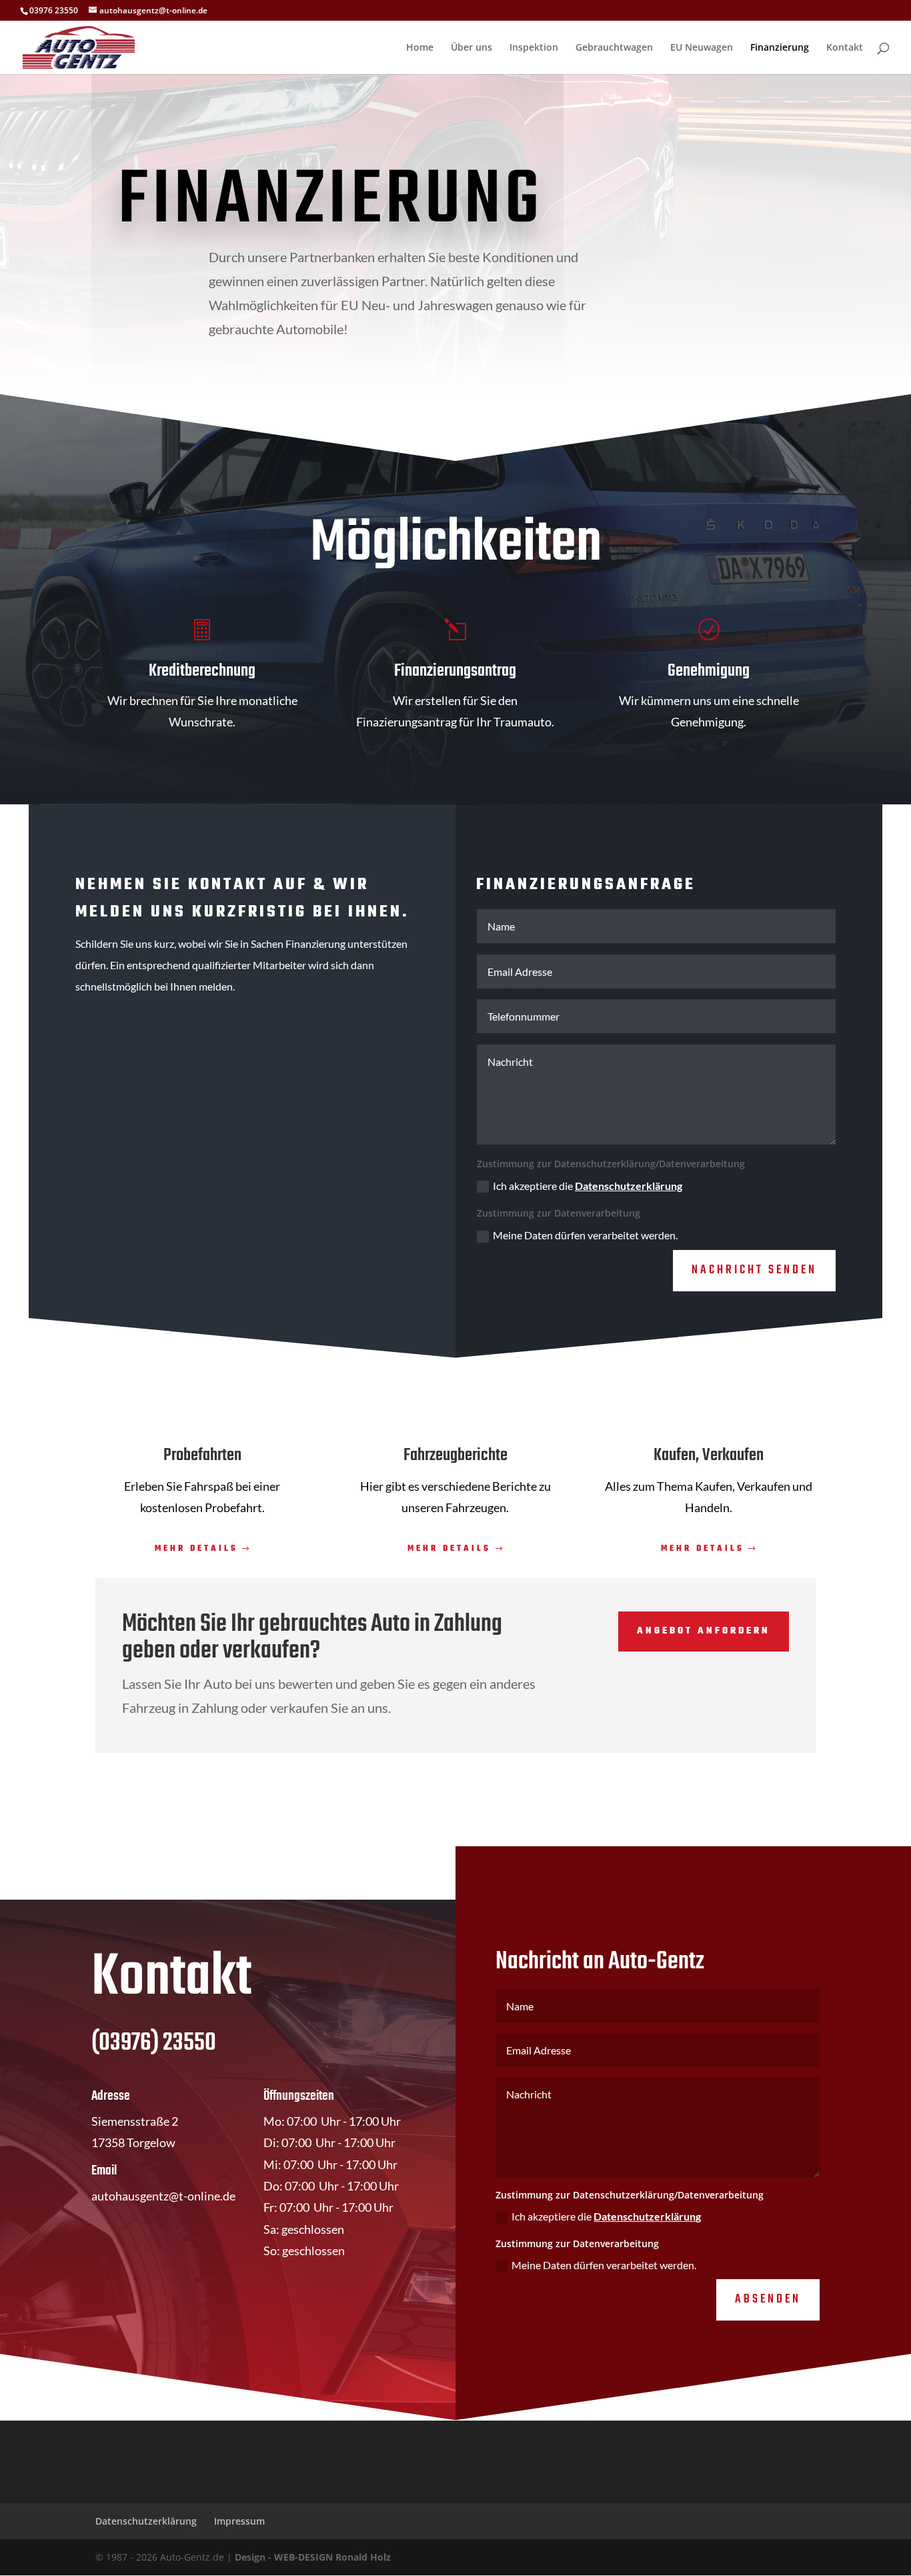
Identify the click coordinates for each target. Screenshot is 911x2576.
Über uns (472, 48)
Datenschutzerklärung (629, 1186)
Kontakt (845, 48)
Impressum (239, 2521)
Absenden (768, 2300)
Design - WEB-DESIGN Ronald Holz (313, 2557)
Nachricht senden (754, 1270)
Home (420, 48)
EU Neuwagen (702, 48)
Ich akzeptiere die (588, 1186)
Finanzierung (780, 48)
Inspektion (534, 48)
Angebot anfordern (704, 1631)
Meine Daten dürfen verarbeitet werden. (585, 1235)
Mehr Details (196, 1549)
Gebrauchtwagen (614, 48)
